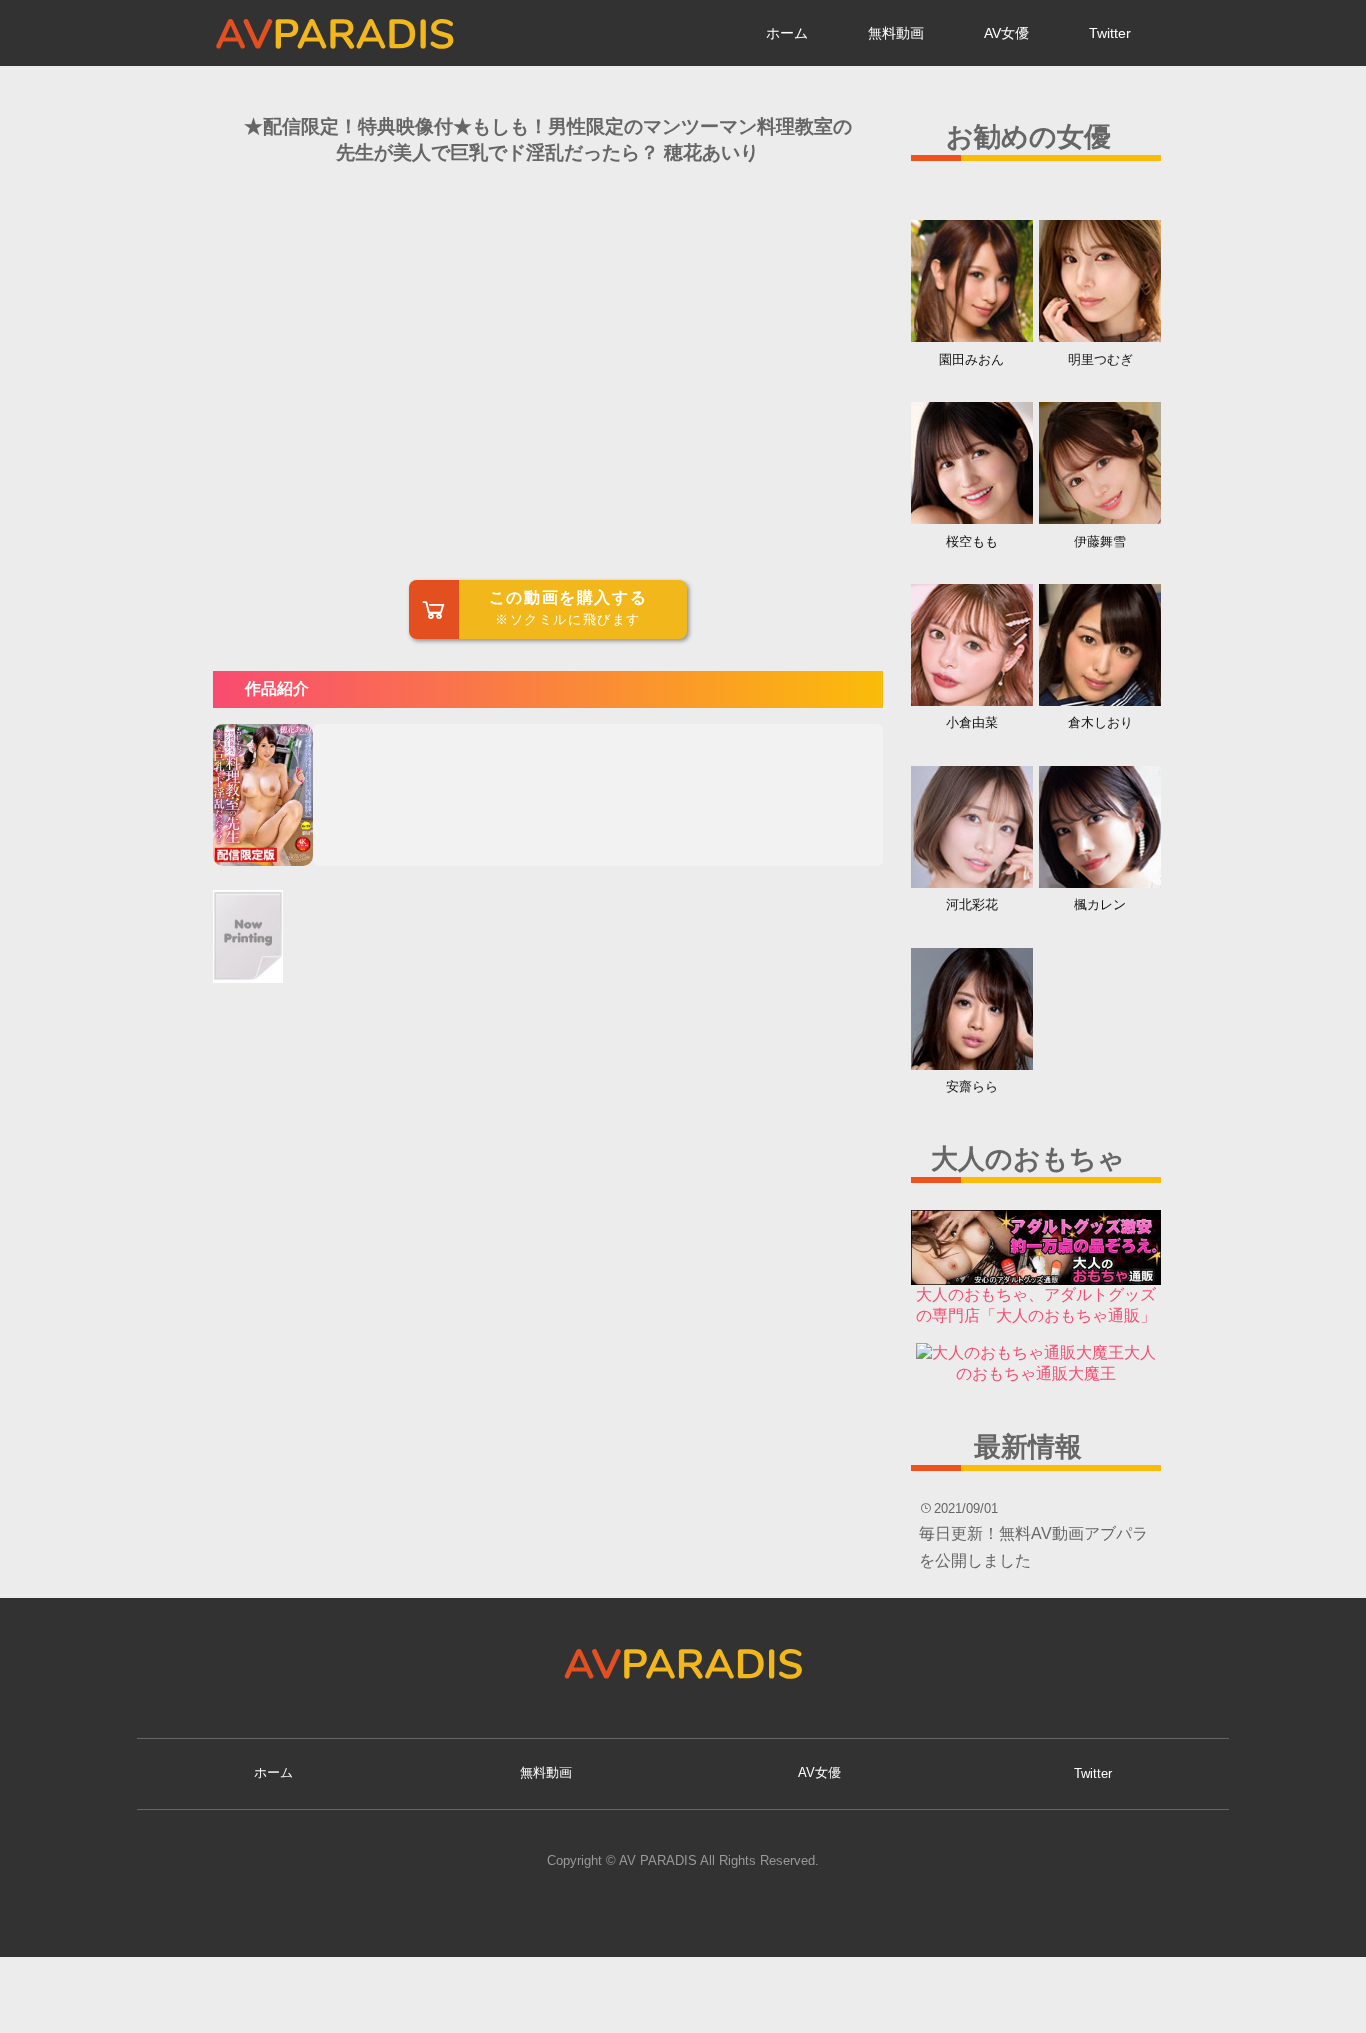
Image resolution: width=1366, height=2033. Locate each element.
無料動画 (896, 33)
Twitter (1110, 33)
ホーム (787, 33)
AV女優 (1006, 33)
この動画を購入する (568, 608)
